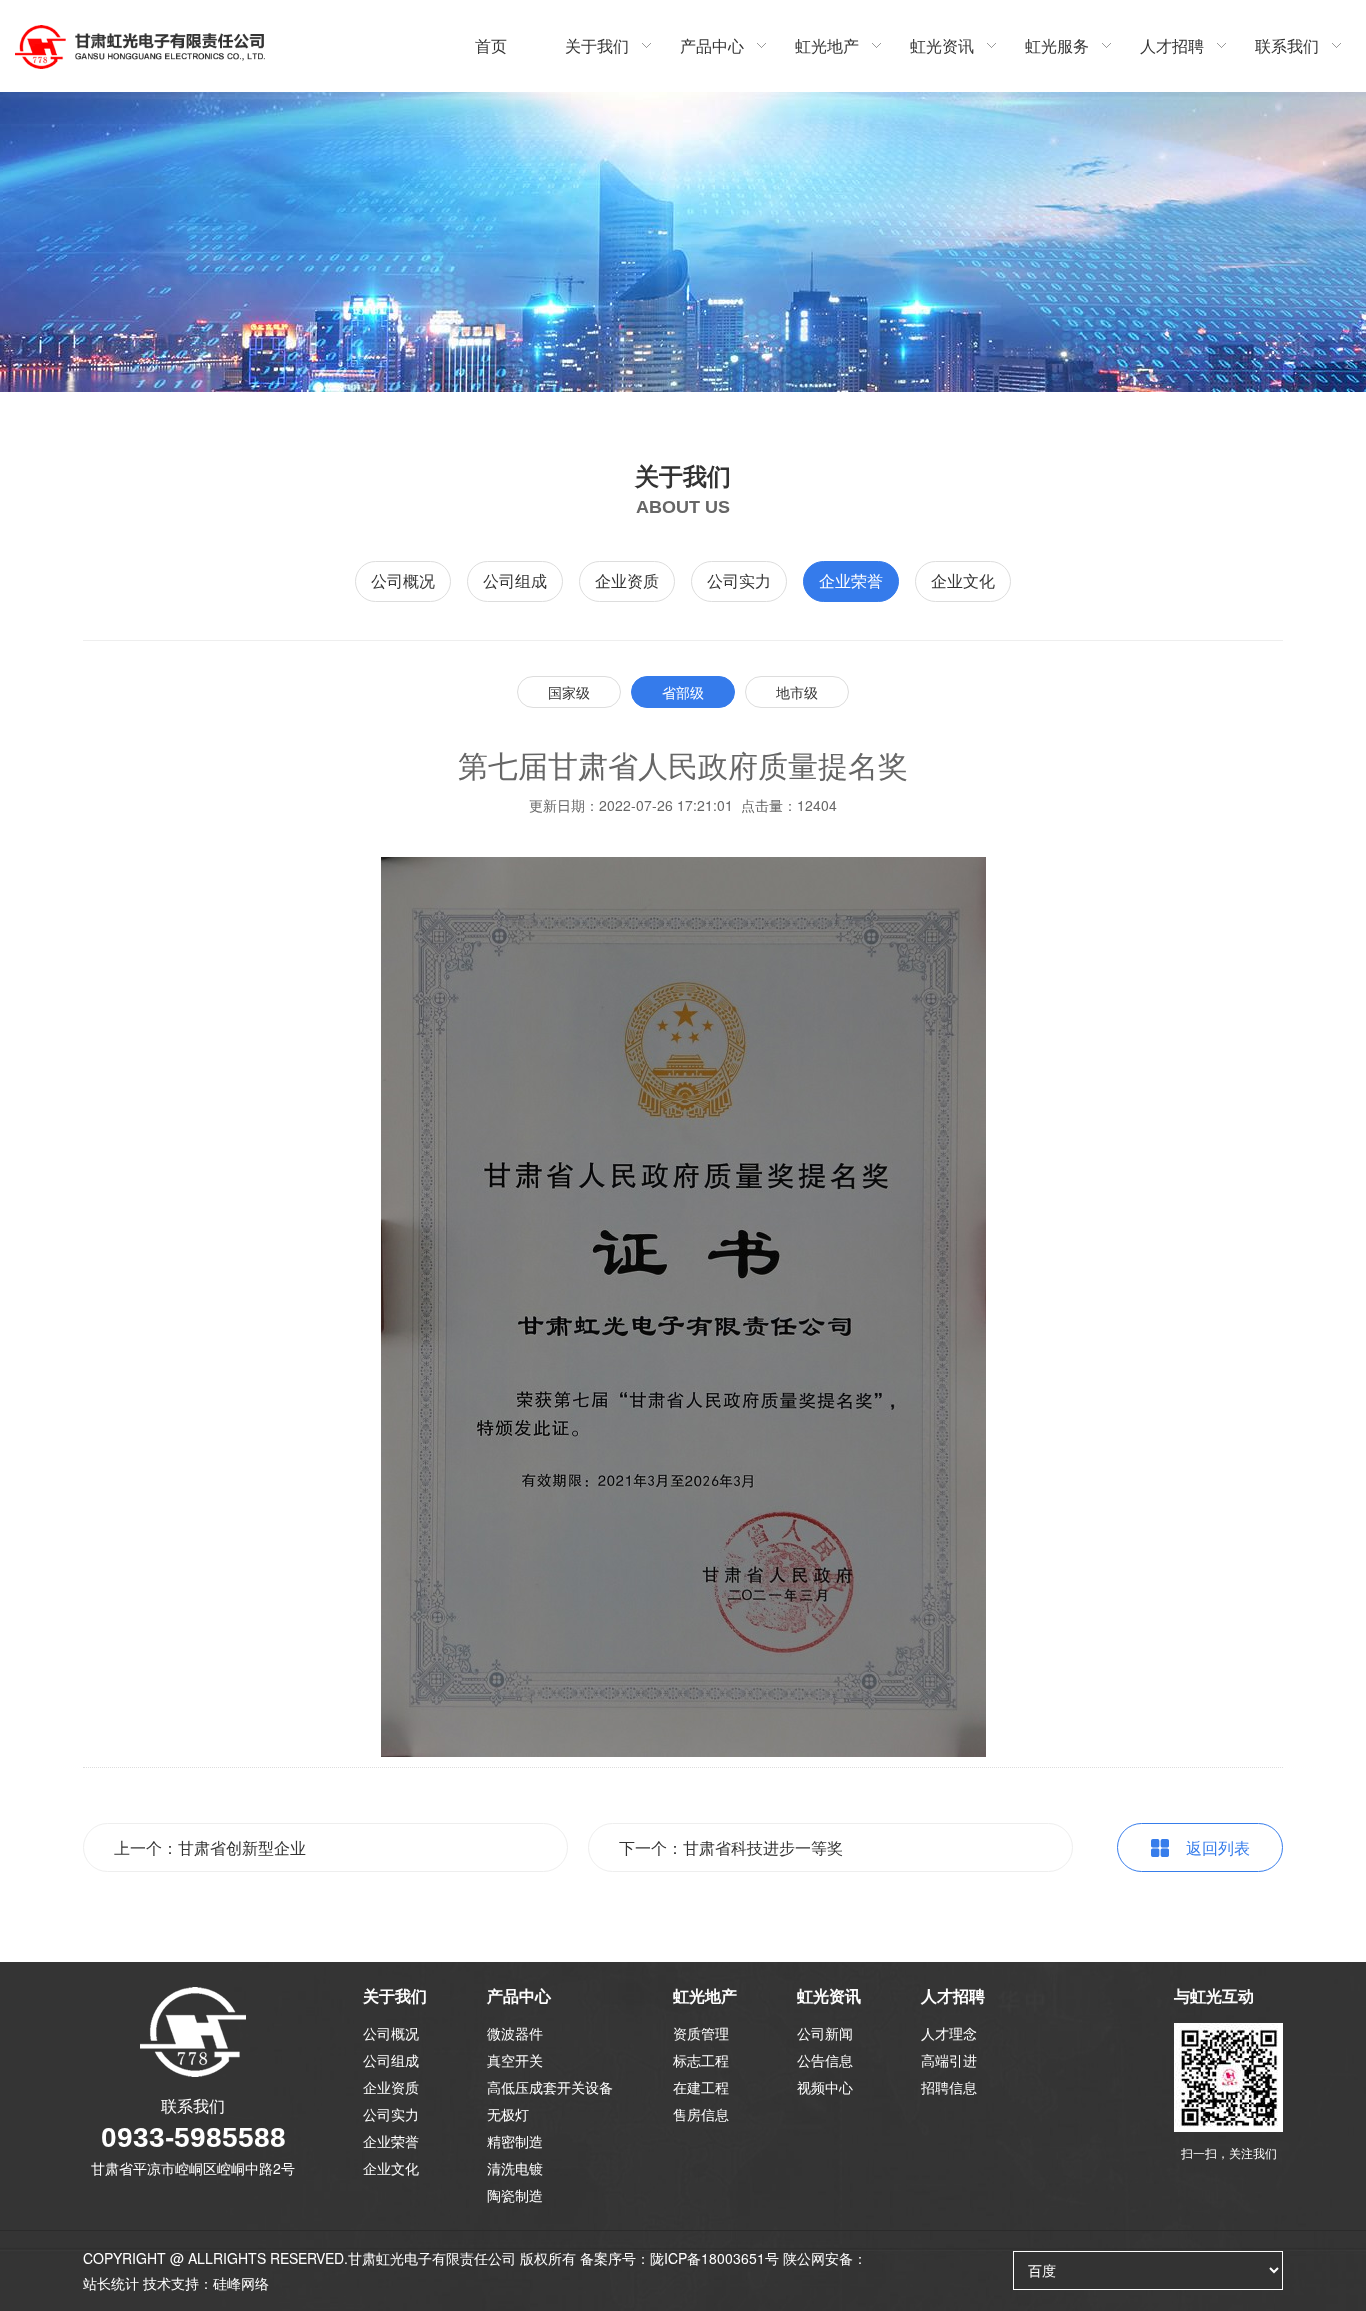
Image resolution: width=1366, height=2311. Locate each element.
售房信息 (701, 2114)
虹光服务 (1057, 45)
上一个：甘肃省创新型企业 (210, 1847)
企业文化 (963, 580)
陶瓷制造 (515, 2195)
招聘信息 (949, 2087)
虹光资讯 (942, 45)
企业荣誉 (851, 580)
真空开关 (515, 2060)
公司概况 (403, 580)
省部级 (683, 692)
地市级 (797, 692)
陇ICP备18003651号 (714, 2258)
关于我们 (597, 45)
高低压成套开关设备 (550, 2087)
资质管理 (701, 2033)
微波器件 (515, 2033)
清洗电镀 (515, 2168)
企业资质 (627, 580)
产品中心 (712, 45)
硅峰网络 (241, 2283)
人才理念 (949, 2033)
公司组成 (515, 580)
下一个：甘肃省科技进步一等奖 (731, 1847)
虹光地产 (827, 45)
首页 (491, 45)
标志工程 (701, 2060)
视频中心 (825, 2087)
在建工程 (701, 2087)
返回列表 (1218, 1847)
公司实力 (739, 580)
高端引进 (949, 2060)
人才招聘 (1172, 45)
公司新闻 (825, 2033)
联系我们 (1287, 45)
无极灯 (508, 2114)
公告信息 (825, 2060)
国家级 (569, 692)
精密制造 (515, 2141)
